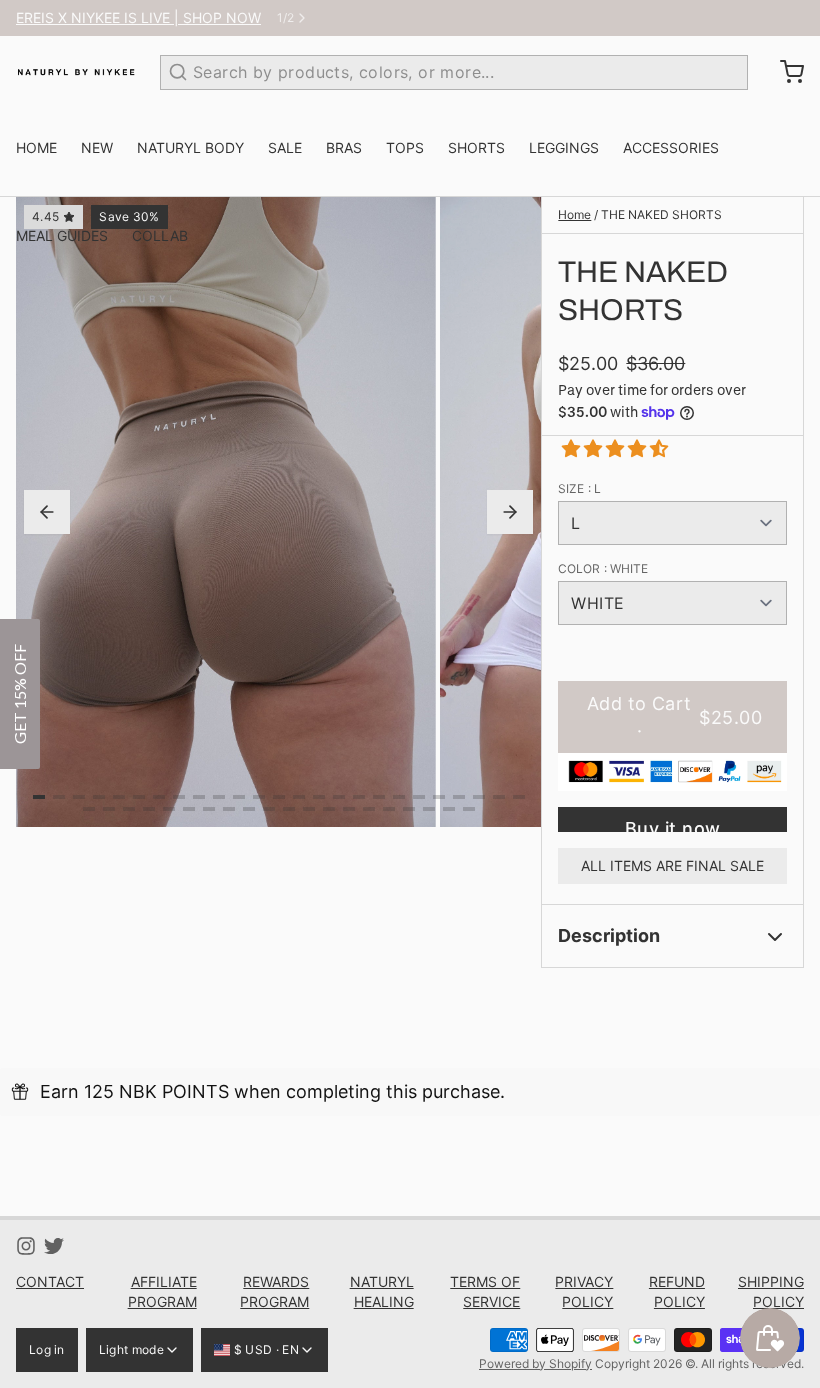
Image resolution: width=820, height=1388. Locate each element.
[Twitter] (54, 1246)
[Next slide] (510, 512)
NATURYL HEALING (381, 1291)
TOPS (405, 147)
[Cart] (784, 72)
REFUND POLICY (677, 1291)
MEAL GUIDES (62, 235)
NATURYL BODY (190, 147)
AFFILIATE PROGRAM (162, 1291)
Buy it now (673, 825)
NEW (97, 147)
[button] (607, 448)
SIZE (579, 488)
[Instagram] (26, 1246)
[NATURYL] (76, 72)
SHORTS (476, 147)
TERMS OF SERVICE (485, 1291)
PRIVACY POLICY (584, 1291)
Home (574, 214)
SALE (285, 147)
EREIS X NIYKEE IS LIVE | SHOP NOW (138, 17)
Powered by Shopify (535, 1363)
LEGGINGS (564, 147)
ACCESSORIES (671, 147)
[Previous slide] (47, 512)
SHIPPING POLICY (771, 1291)
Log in (47, 1349)
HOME (36, 147)
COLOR (603, 568)
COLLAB (160, 235)
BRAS (344, 147)
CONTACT (50, 1281)
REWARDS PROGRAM (274, 1291)
